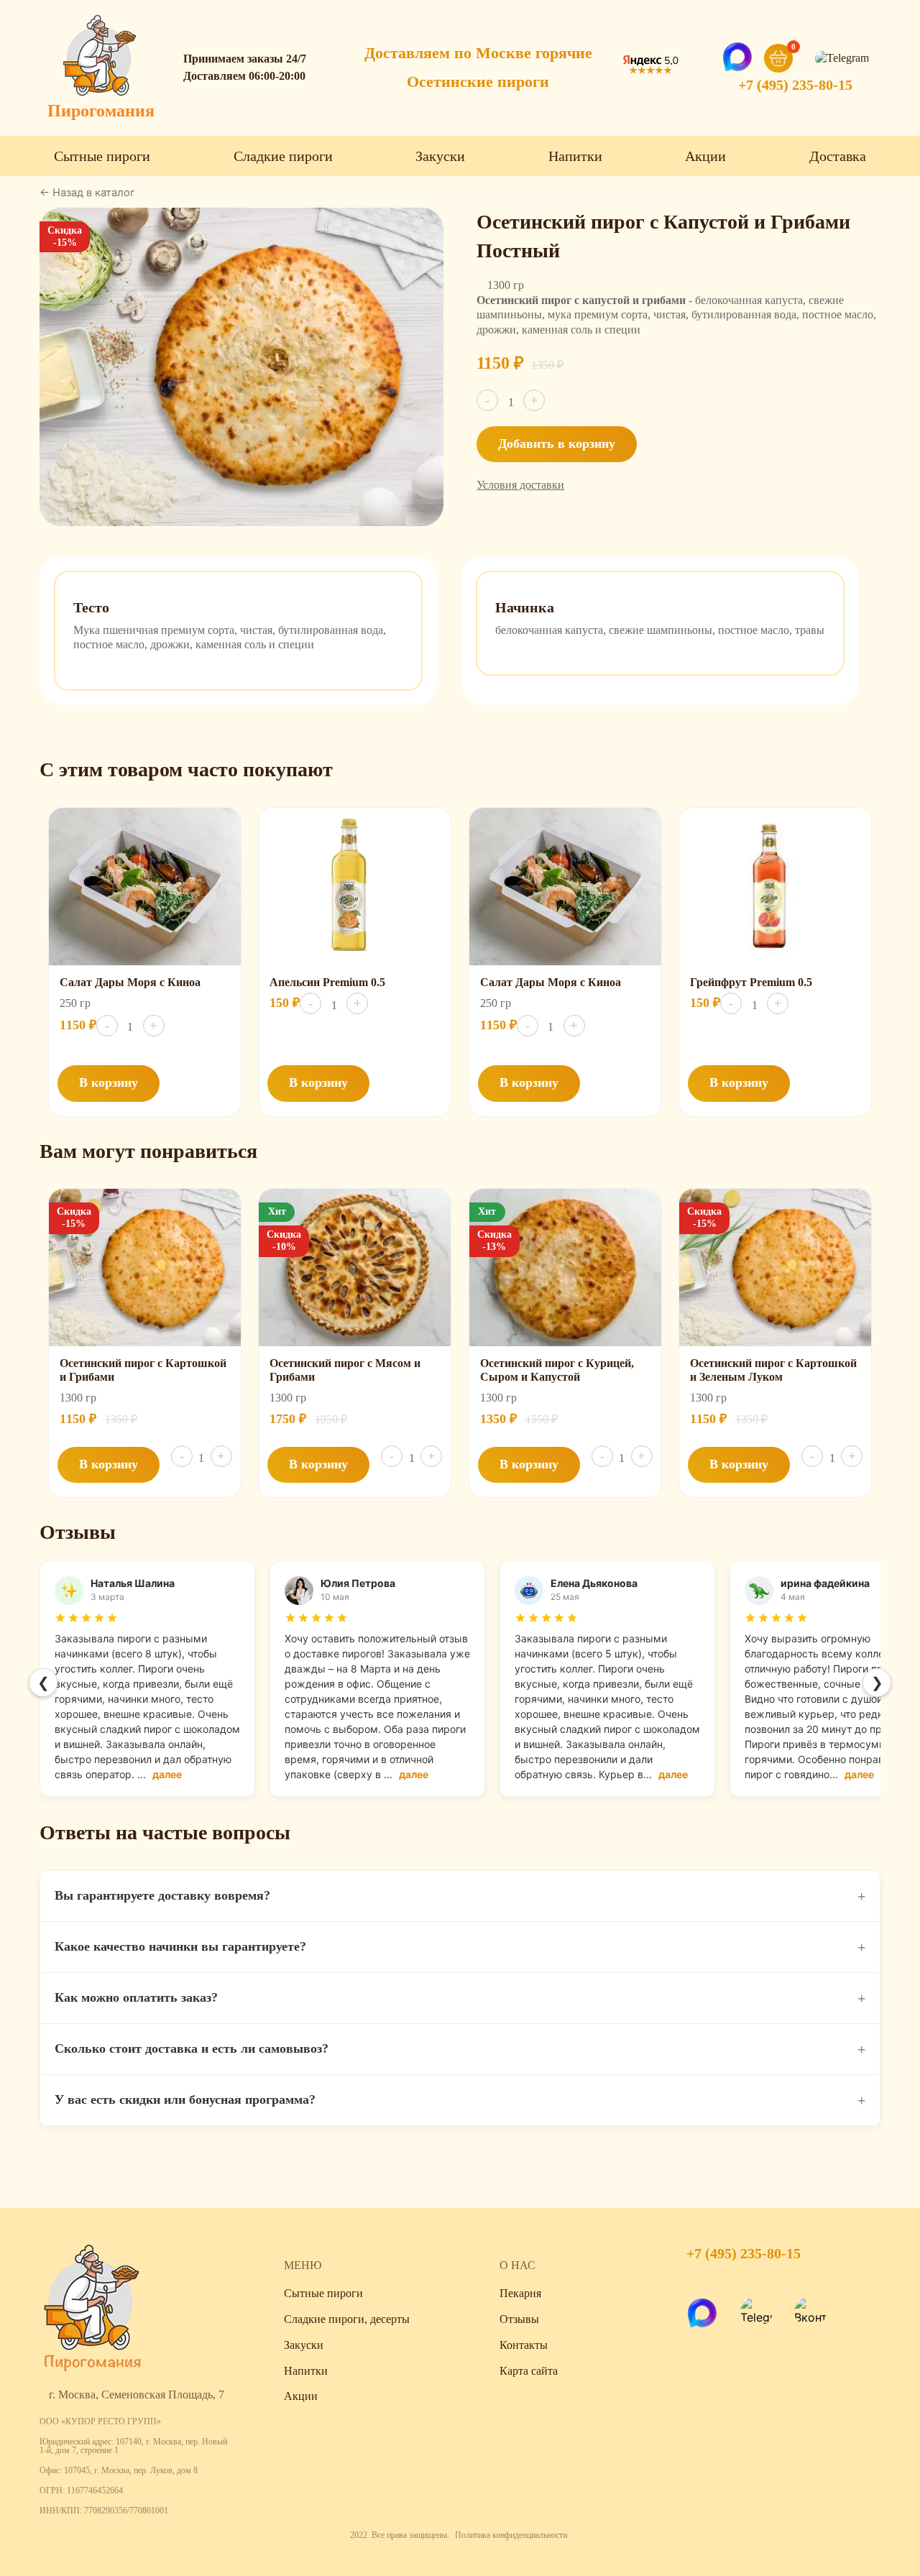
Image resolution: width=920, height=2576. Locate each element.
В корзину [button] (109, 1082)
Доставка (838, 156)
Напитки (575, 156)
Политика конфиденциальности (511, 2535)
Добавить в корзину (557, 443)
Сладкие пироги (283, 156)
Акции (705, 156)
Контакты (524, 2345)
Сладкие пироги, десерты (347, 2319)
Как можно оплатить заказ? (460, 1998)
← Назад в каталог (87, 193)
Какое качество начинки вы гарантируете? (460, 1947)
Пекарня (520, 2293)
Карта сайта (529, 2371)
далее (167, 1774)
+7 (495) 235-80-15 (795, 85)
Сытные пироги (102, 156)
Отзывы (519, 2319)
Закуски (440, 156)
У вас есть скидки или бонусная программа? (460, 2100)
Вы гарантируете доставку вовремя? (460, 1896)
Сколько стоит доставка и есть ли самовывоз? (460, 2049)
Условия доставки (520, 485)
